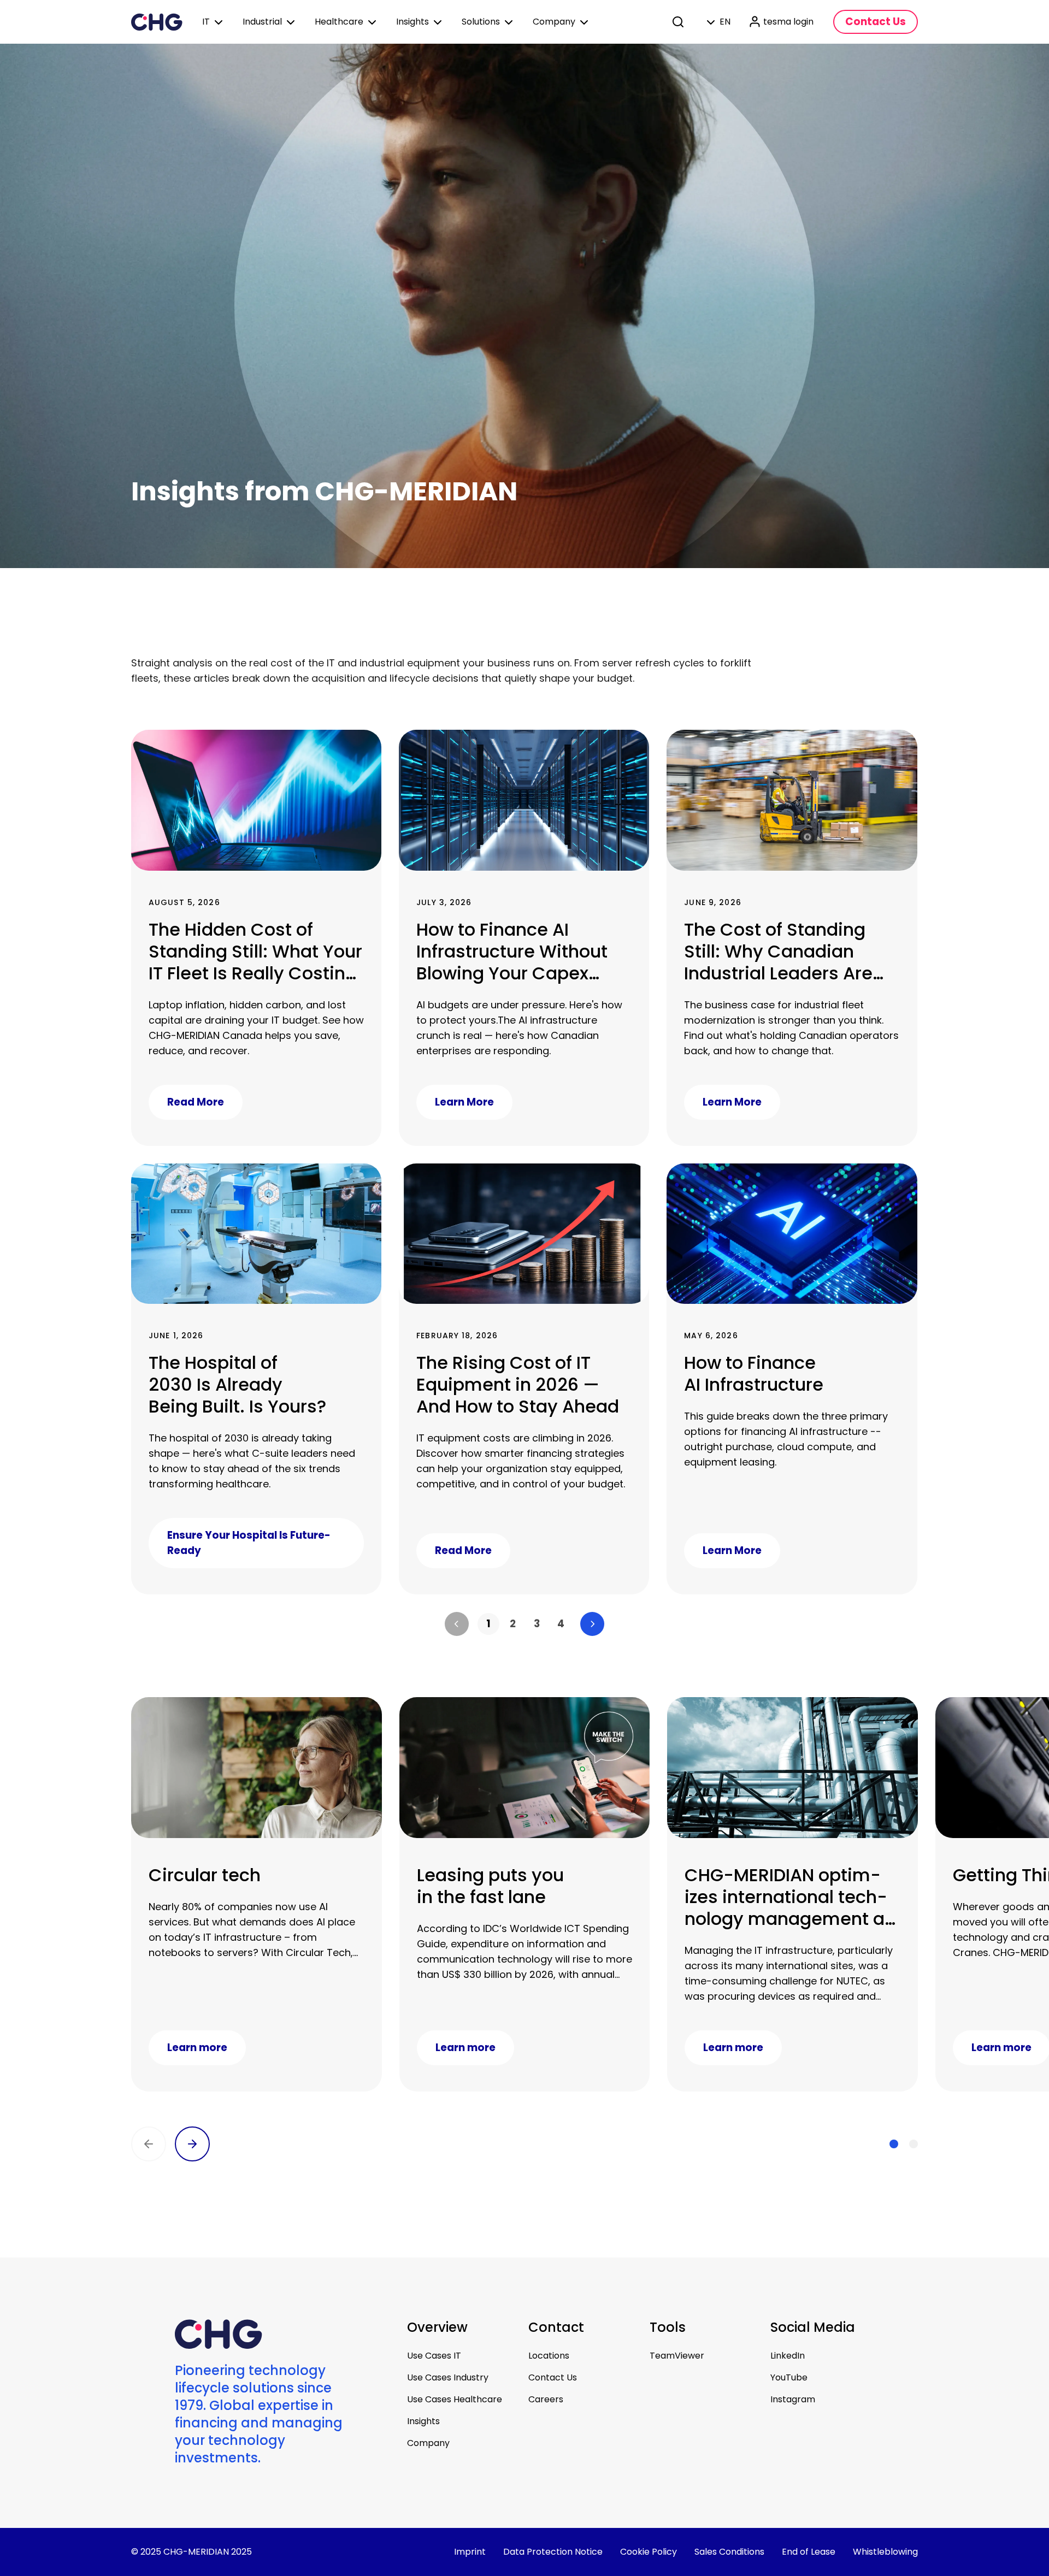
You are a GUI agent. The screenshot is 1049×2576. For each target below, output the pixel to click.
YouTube (789, 2377)
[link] (488, 1624)
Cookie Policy (649, 2552)
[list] (524, 1624)
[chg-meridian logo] (157, 22)
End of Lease (809, 2552)
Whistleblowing (885, 2552)
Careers (546, 2399)
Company (428, 2443)
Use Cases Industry (448, 2377)
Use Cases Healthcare (455, 2399)
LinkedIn (788, 2356)
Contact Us (553, 2377)
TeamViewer (677, 2356)
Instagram (793, 2399)
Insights (423, 2421)
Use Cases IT (434, 2356)
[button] (457, 1624)
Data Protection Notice (553, 2552)
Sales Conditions (729, 2552)
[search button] (679, 22)
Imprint (470, 2552)
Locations (549, 2356)
